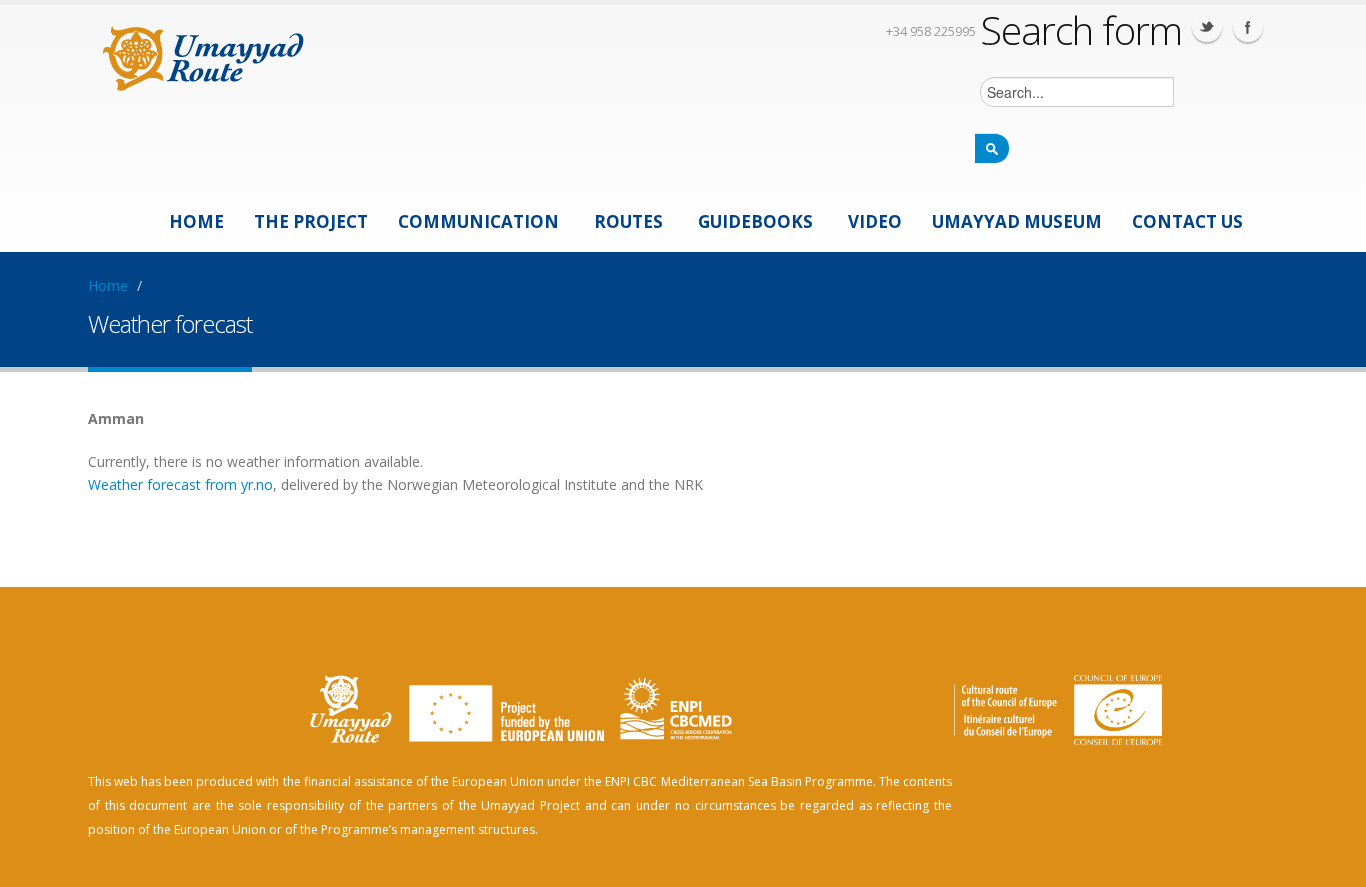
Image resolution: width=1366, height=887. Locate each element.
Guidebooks (755, 221)
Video (875, 221)
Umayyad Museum (1017, 221)
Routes (628, 221)
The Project (311, 221)
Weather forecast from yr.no (180, 484)
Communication (478, 221)
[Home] (203, 55)
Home (196, 221)
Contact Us (1187, 221)
